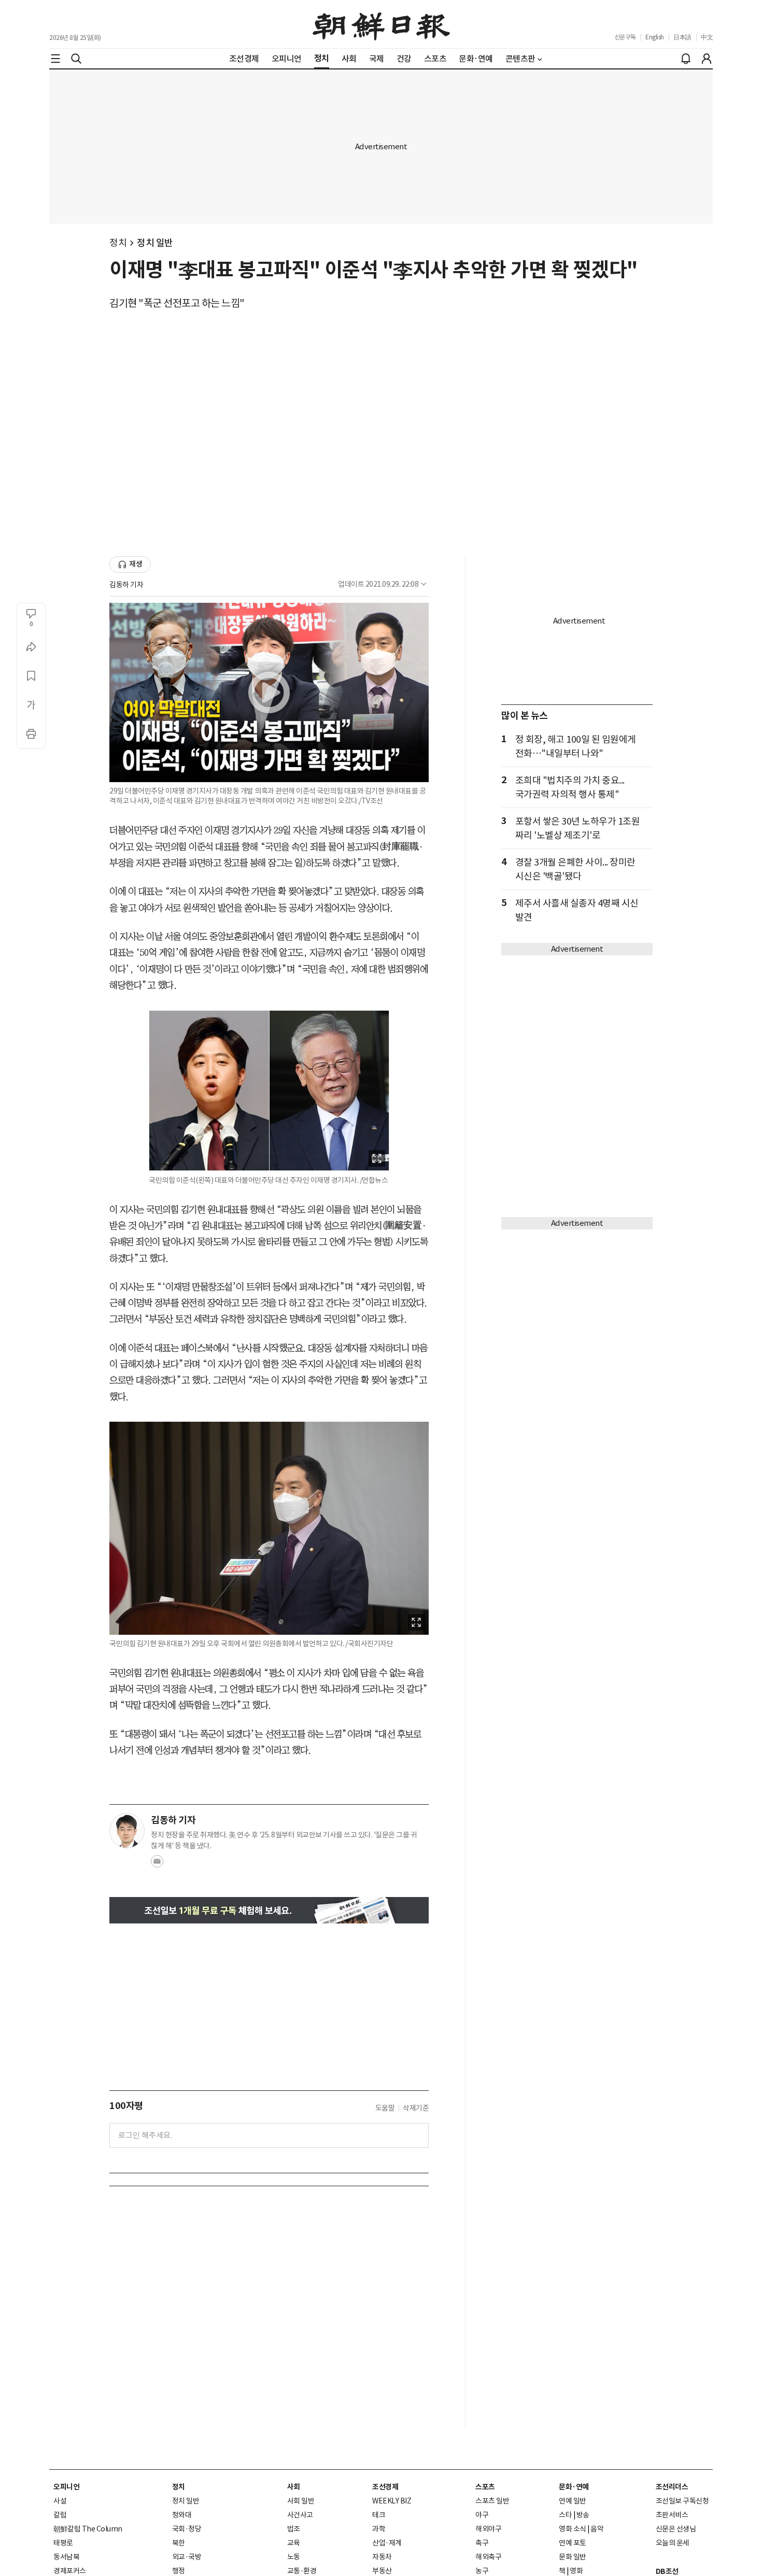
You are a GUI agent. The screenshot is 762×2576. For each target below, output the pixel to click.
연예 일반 (573, 2501)
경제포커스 (70, 2571)
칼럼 (60, 2515)
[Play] (269, 692)
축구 (482, 2543)
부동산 (382, 2571)
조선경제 (385, 2487)
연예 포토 (573, 2543)
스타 (565, 2515)
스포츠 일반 (492, 2501)
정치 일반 (155, 243)
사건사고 (300, 2515)
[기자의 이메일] (157, 1864)
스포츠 (485, 2487)
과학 (379, 2529)
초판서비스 (672, 2515)
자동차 (382, 2557)
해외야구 (488, 2529)
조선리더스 (672, 2487)
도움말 (385, 2108)
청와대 (182, 2515)
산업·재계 (387, 2543)
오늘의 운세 (673, 2543)
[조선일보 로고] (381, 24)
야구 (482, 2515)
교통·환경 (302, 2571)
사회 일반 (301, 2501)
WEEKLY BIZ (392, 2501)
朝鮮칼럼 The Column (88, 2529)
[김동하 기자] (127, 1831)
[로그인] (707, 59)
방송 (583, 2515)
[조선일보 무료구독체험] (269, 1910)
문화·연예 (574, 2487)
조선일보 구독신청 (682, 2501)
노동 (294, 2557)
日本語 (682, 37)
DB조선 (667, 2571)
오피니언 (66, 2487)
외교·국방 (187, 2557)
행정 (179, 2571)
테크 (379, 2515)
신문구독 (625, 37)
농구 (482, 2571)
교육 (294, 2543)
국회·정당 (187, 2529)
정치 (118, 243)
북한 (179, 2543)
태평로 (63, 2543)
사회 (294, 2487)
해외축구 (488, 2557)
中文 (707, 37)
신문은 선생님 (676, 2529)
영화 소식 (573, 2529)
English (655, 37)
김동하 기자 (126, 585)
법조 (294, 2529)
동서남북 (66, 2557)
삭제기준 (416, 2108)
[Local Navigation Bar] (55, 59)
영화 (576, 2571)
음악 (597, 2529)
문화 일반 (573, 2557)
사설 (60, 2501)
